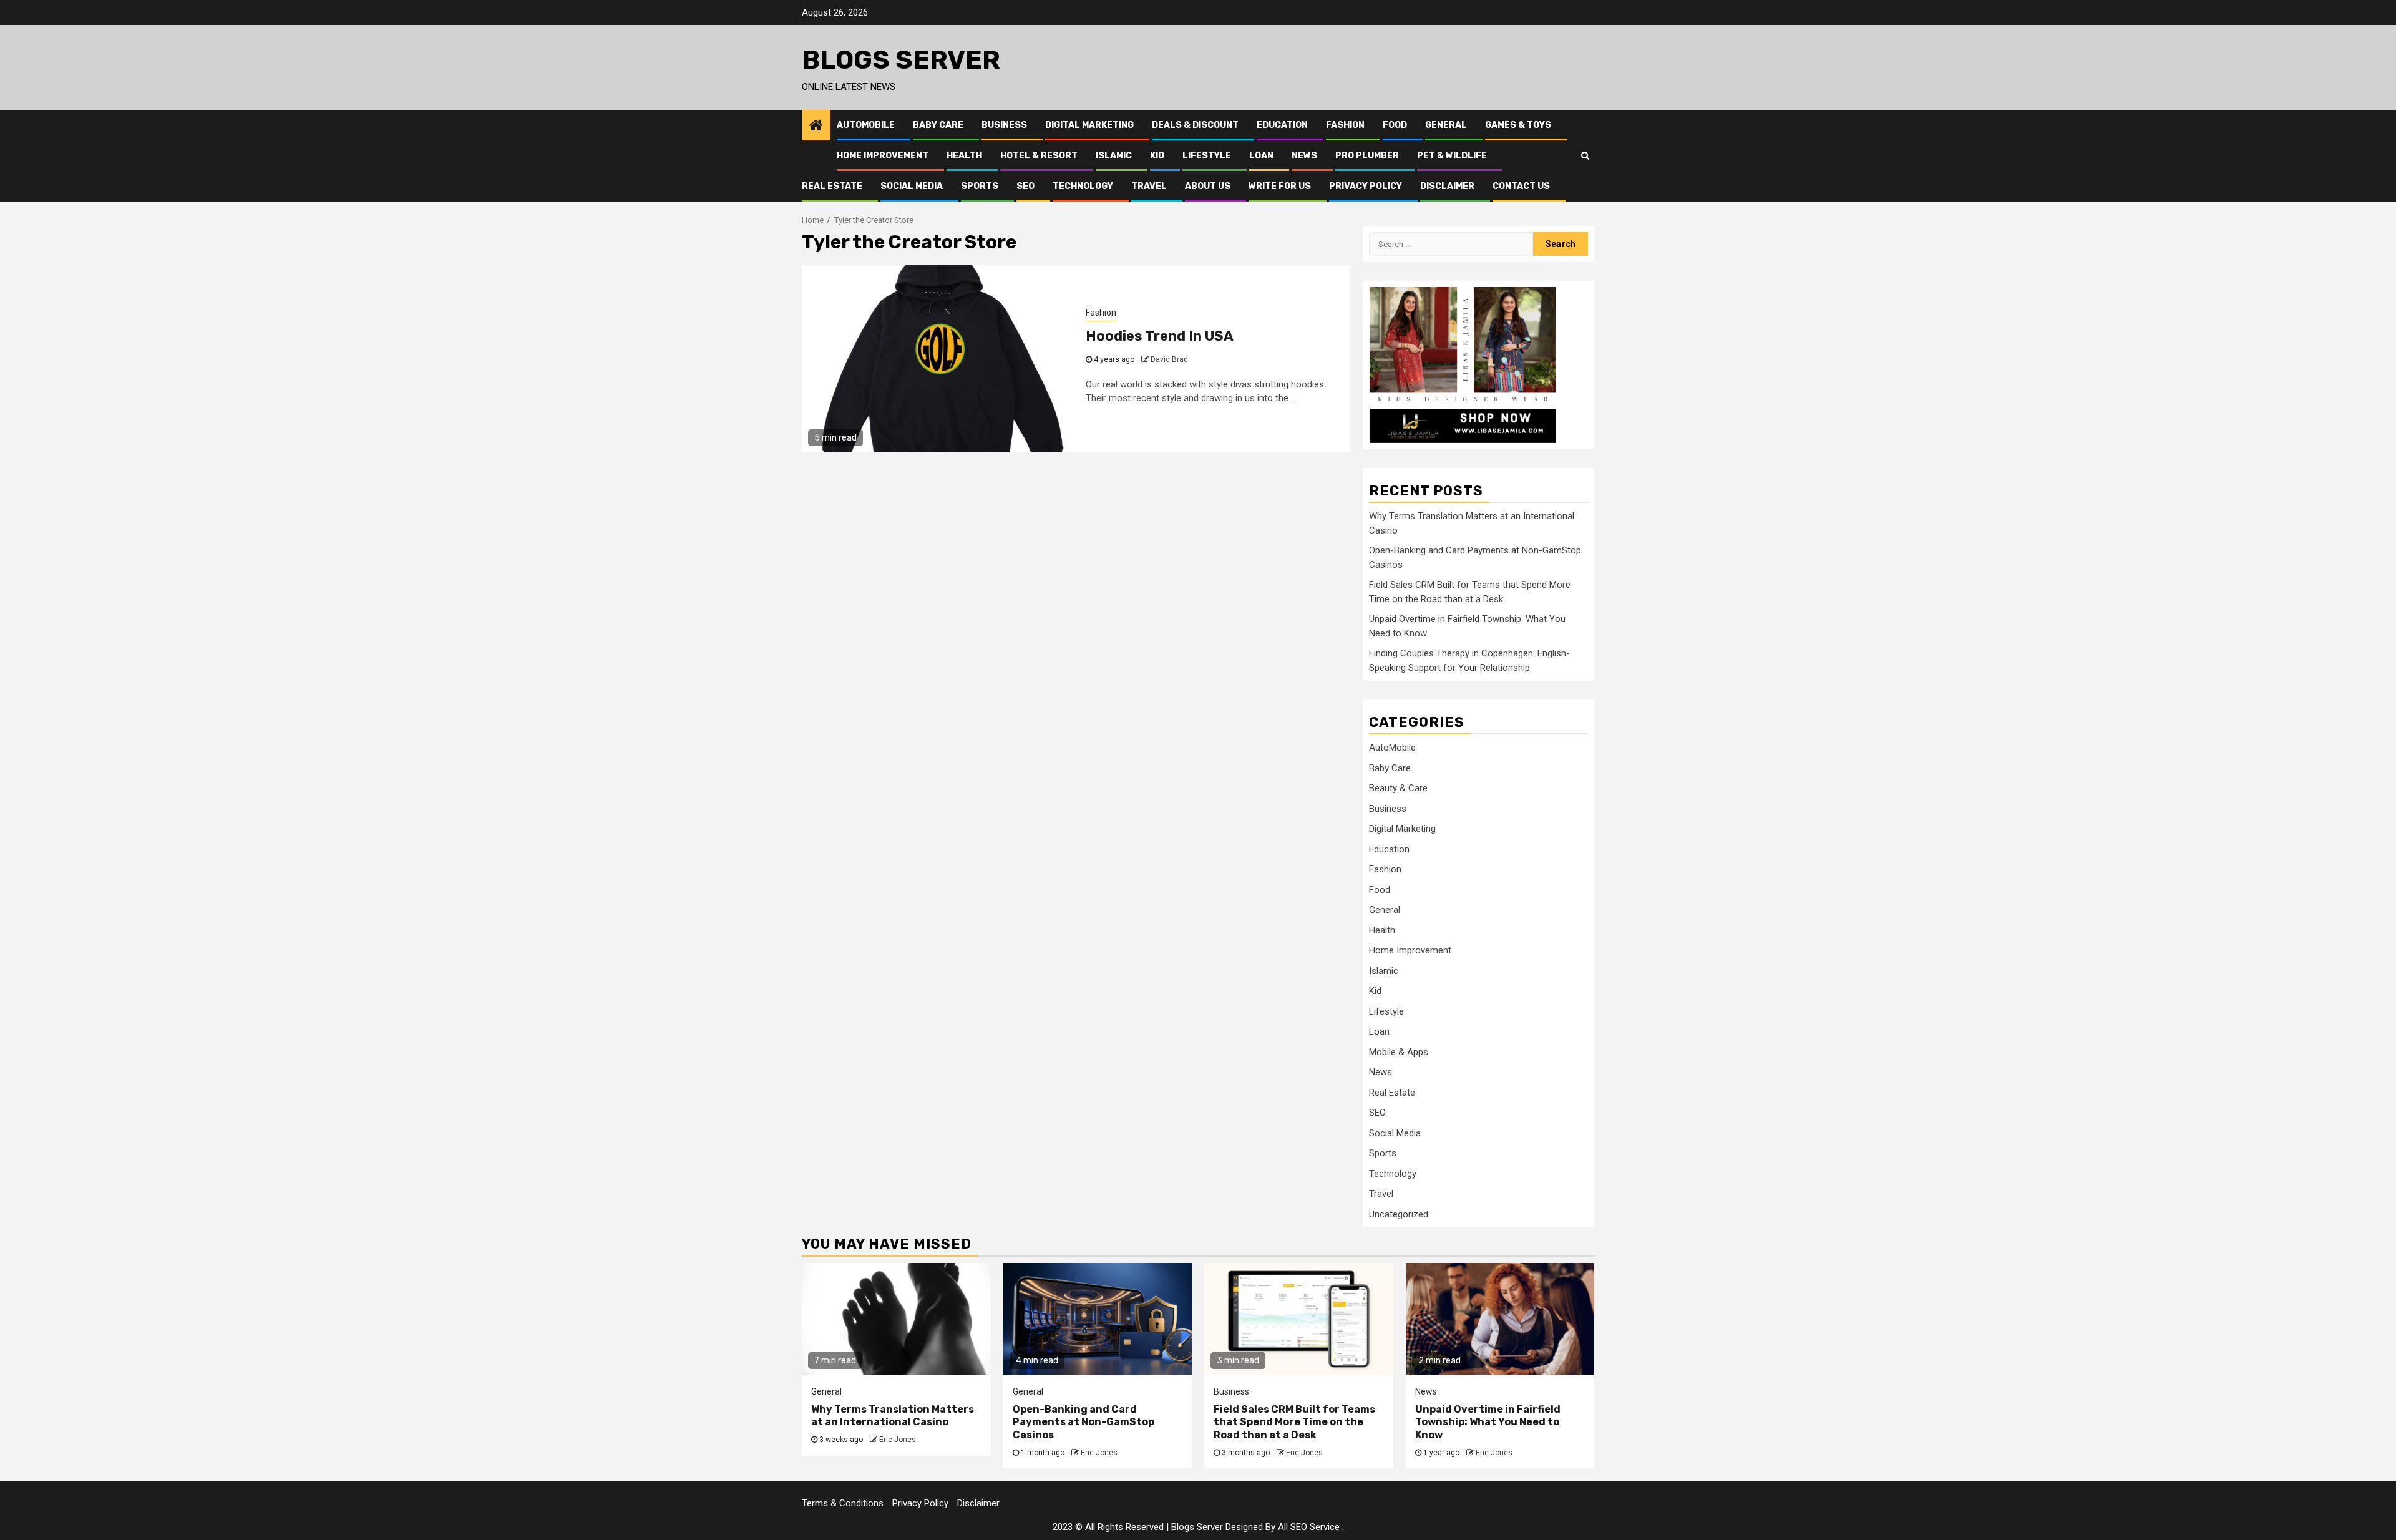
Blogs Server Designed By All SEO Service (1255, 1527)
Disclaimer (1447, 186)
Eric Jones (898, 1440)
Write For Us (1280, 186)
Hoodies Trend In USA (1160, 336)
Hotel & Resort (1039, 156)
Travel (1149, 186)
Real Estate (832, 186)
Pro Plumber (1367, 156)
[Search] (1585, 155)
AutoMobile (866, 125)
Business (1004, 125)
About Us (1208, 186)
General (1446, 125)
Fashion (1345, 125)
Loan (1261, 156)
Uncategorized (1399, 1214)
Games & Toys (1518, 125)
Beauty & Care (1398, 788)
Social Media (912, 186)
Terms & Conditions (843, 1503)
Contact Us (1521, 186)
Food (1395, 125)
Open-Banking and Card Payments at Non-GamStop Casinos (1084, 1422)
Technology (1083, 186)
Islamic (1114, 156)
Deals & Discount (1195, 125)
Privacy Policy (1366, 186)
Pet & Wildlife (1452, 156)
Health (964, 156)
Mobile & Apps (1399, 1052)
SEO (1025, 186)
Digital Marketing (1089, 125)
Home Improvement (883, 156)
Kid (1157, 156)
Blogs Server (901, 60)
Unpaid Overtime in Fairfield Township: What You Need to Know (1488, 1422)
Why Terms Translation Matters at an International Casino (893, 1416)
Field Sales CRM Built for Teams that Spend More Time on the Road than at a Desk (1294, 1422)
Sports (980, 186)
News (1304, 156)
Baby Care (938, 125)
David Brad (1169, 359)
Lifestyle (1207, 156)
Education (1282, 125)
